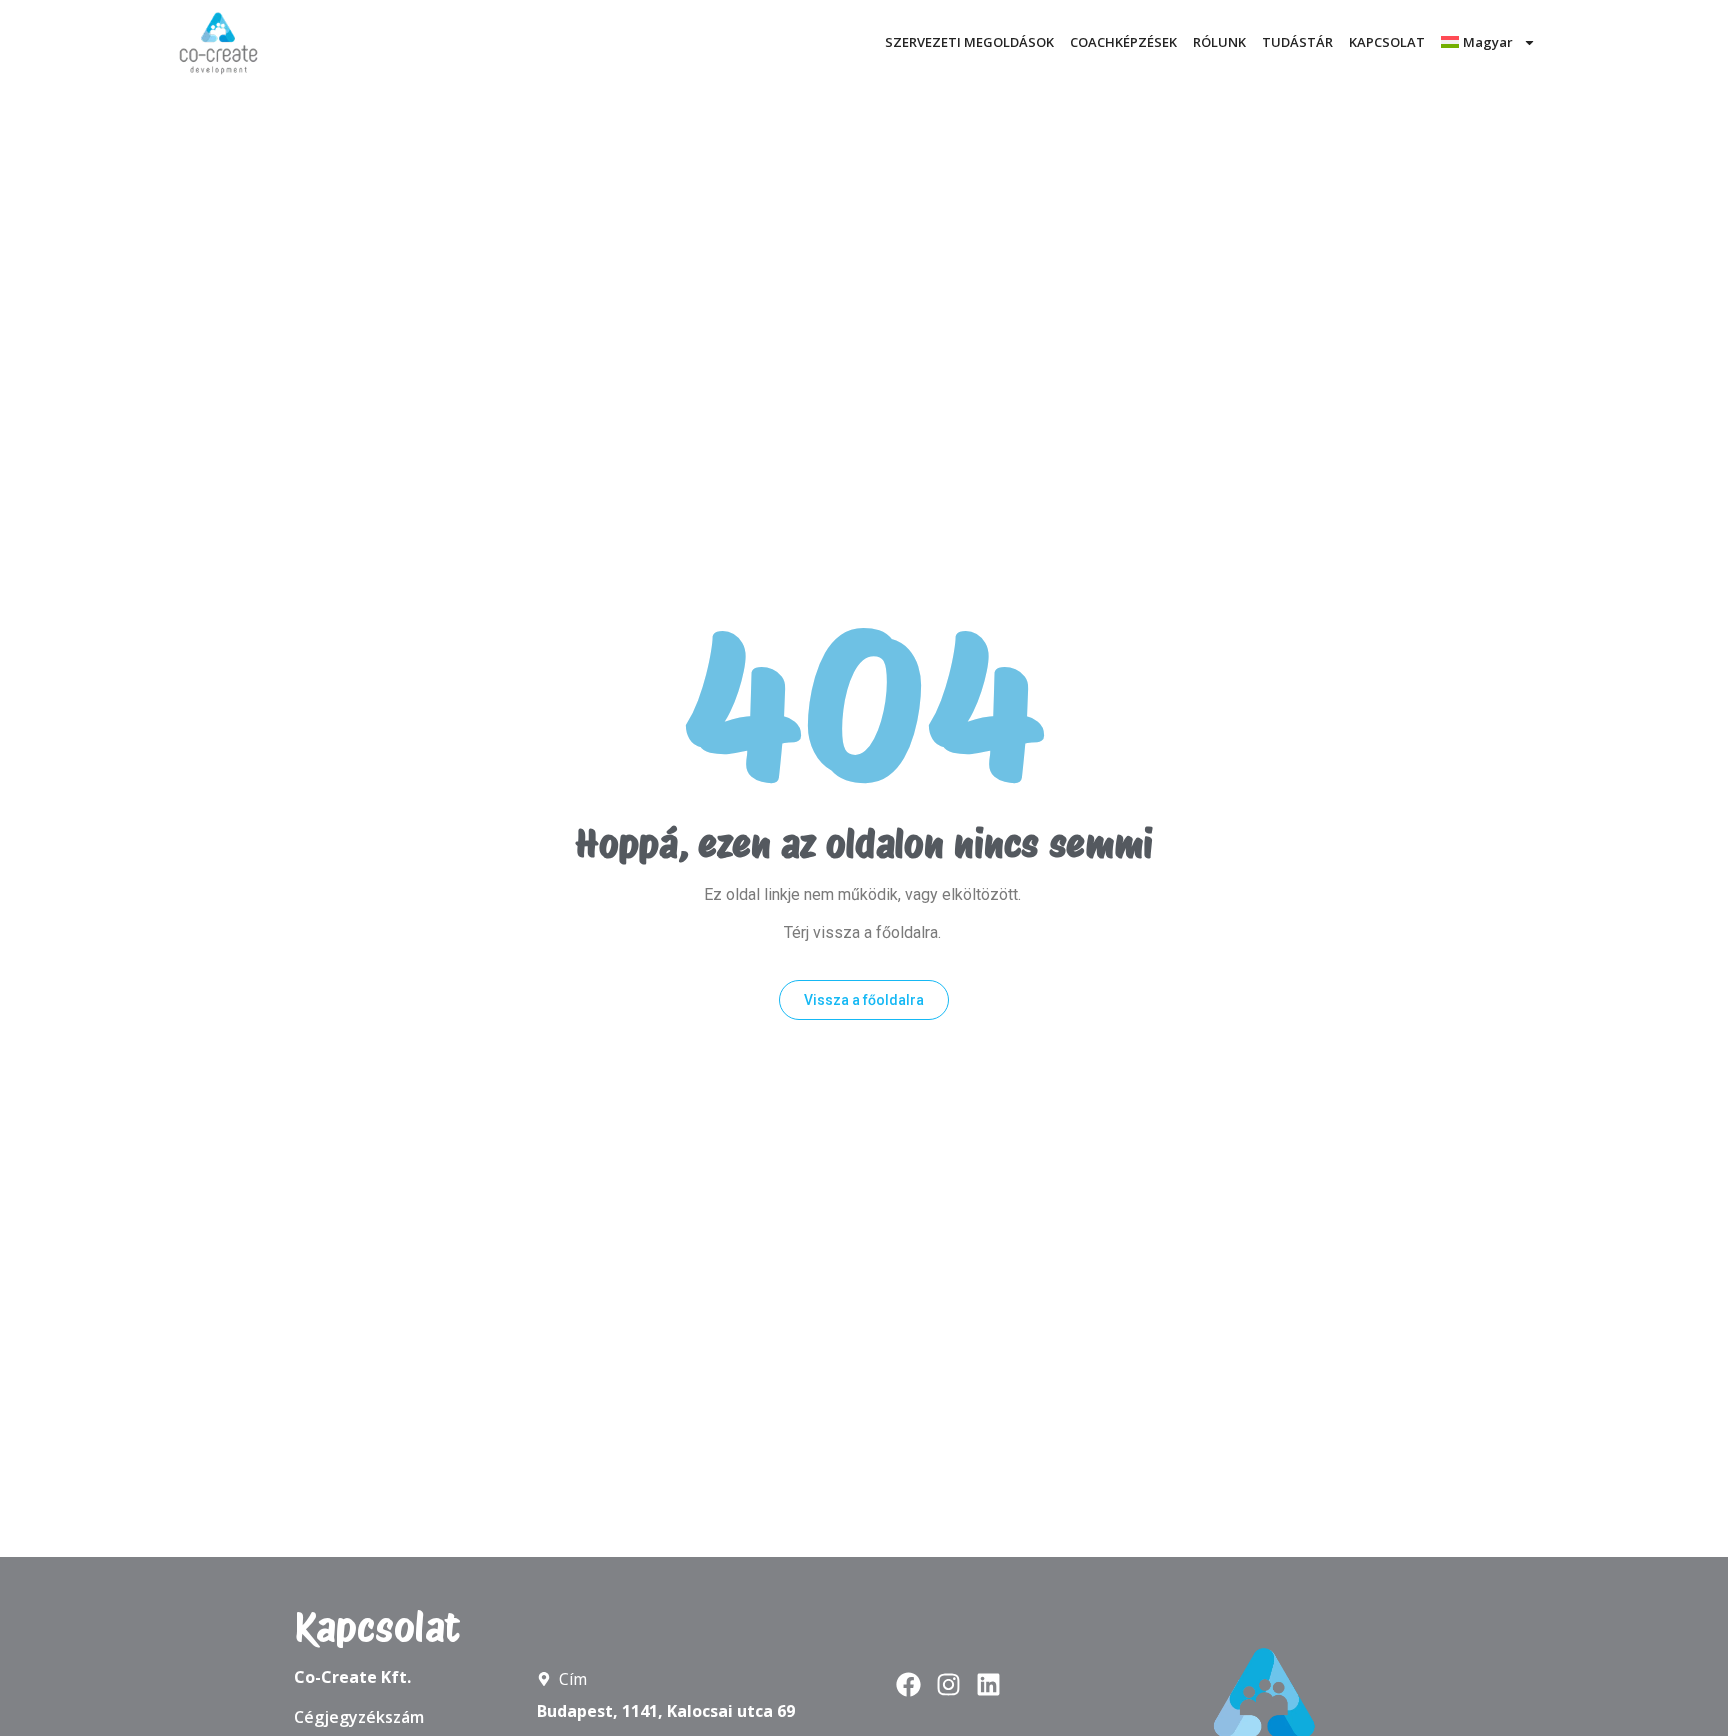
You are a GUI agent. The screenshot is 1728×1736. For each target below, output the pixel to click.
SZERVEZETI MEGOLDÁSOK (969, 42)
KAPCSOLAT (1387, 42)
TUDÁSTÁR (1297, 42)
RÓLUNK (1219, 42)
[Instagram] (948, 1684)
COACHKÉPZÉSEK (1123, 42)
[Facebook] (908, 1684)
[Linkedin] (988, 1684)
